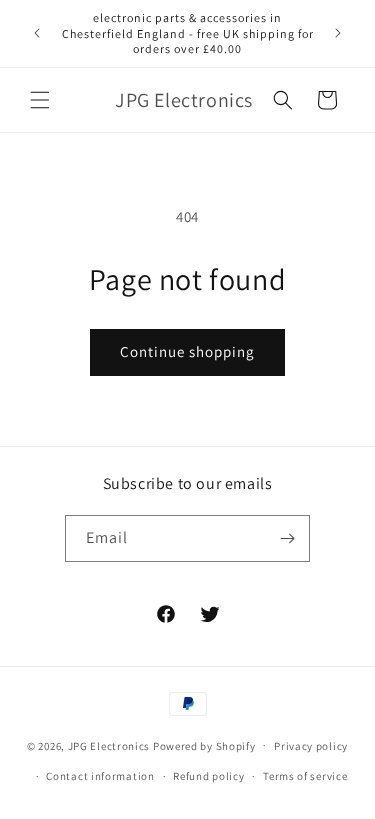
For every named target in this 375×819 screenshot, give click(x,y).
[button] (40, 100)
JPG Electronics (109, 745)
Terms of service (305, 776)
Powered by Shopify (204, 745)
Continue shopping (187, 351)
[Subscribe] (287, 538)
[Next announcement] (338, 33)
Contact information (100, 776)
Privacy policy (311, 746)
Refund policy (208, 776)
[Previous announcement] (37, 33)
